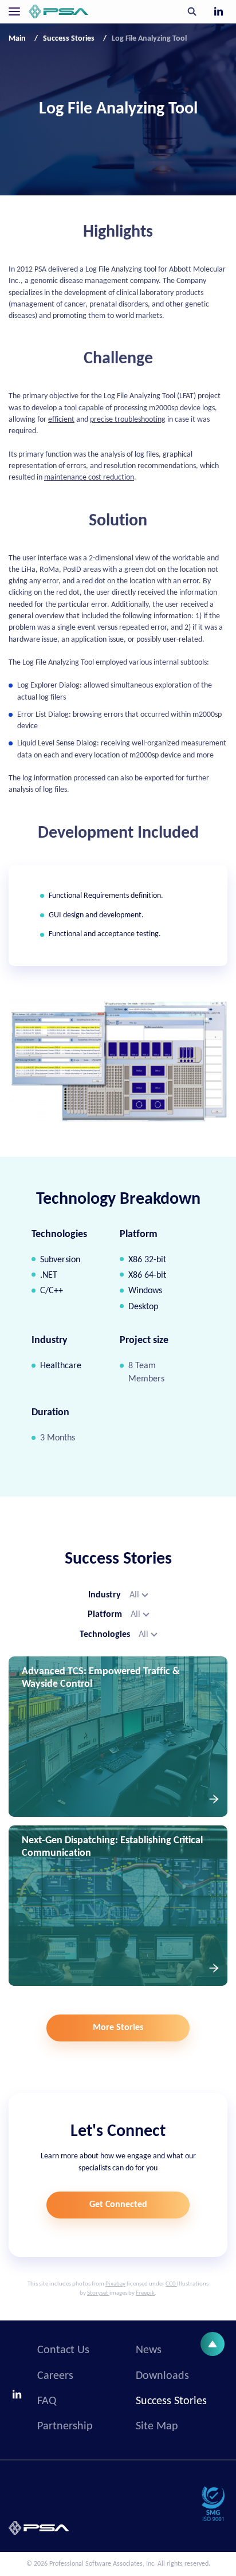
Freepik (145, 2293)
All (134, 1595)
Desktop (143, 1307)
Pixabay (115, 2284)
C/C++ (52, 1291)
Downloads (162, 2376)
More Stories (118, 2028)
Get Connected (118, 2205)
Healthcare (61, 1366)
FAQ (47, 2401)
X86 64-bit (147, 1275)
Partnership (65, 2426)
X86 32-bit (147, 1260)
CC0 (171, 2284)
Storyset (98, 2293)
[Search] (192, 11)
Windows (145, 1291)
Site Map (157, 2426)
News (149, 2350)
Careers (55, 2376)
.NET (49, 1275)
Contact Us (63, 2350)
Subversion (60, 1260)
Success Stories (171, 2401)
